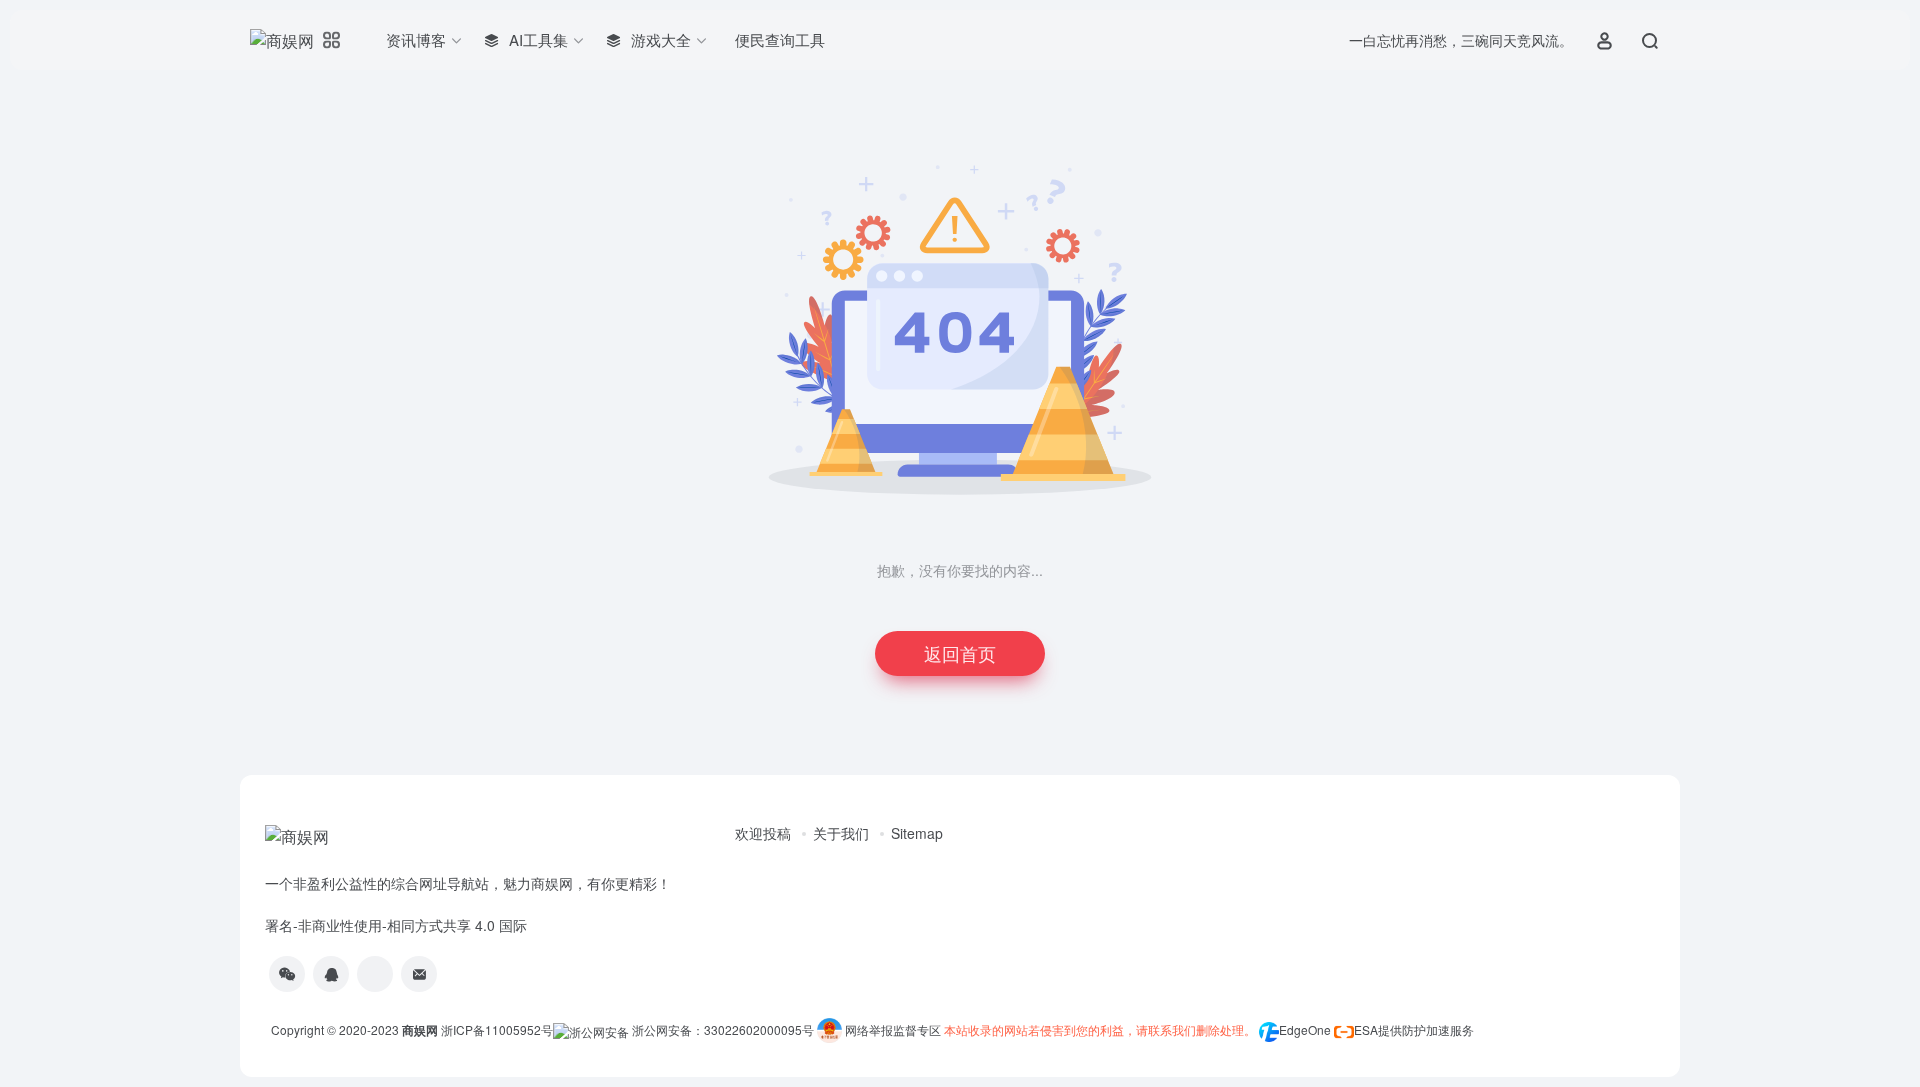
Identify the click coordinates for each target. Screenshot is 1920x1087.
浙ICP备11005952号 (497, 1029)
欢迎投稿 (763, 833)
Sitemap (917, 833)
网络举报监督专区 (893, 1029)
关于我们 (841, 833)
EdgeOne (1305, 1029)
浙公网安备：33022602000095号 (724, 1029)
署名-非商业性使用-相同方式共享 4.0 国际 (396, 925)
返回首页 (960, 653)
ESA (1366, 1029)
